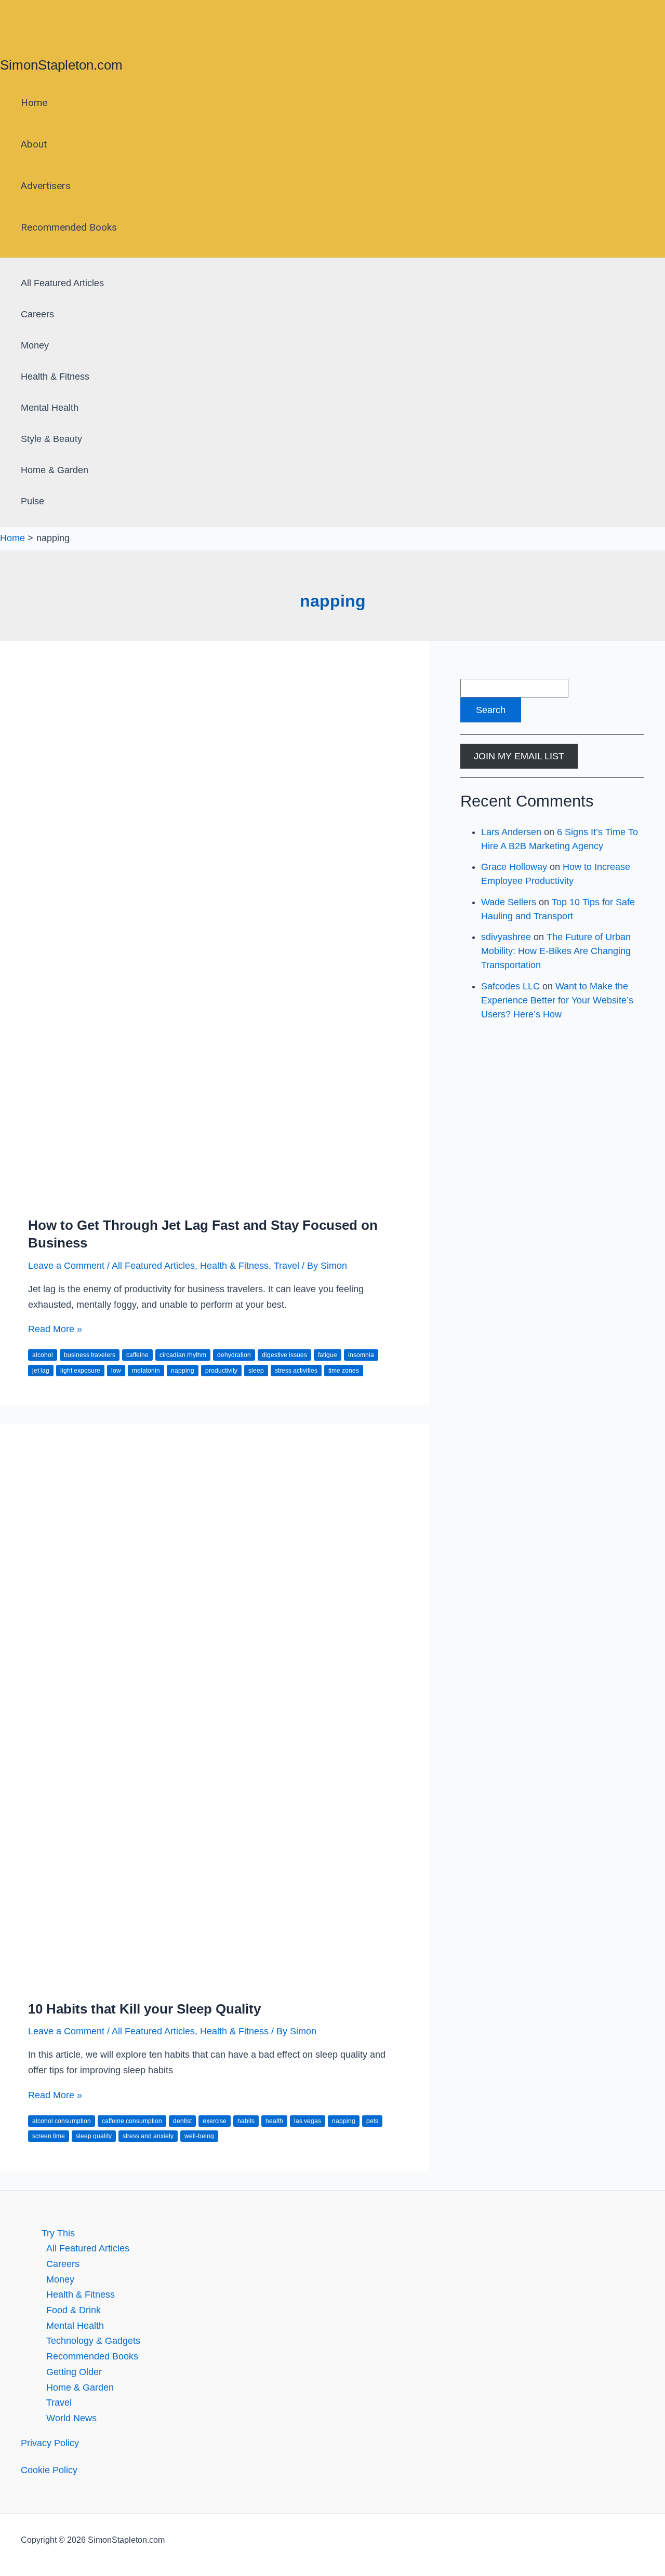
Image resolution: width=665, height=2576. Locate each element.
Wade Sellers (509, 902)
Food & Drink (74, 2310)
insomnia (361, 1355)
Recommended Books (69, 227)
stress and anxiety (148, 2136)
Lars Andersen (511, 832)
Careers (37, 314)
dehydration (234, 1355)
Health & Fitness (55, 377)
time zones (344, 1371)
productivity (221, 1371)
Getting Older (74, 2372)
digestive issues (284, 1355)
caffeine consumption (132, 2121)
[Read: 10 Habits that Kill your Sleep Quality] (215, 1981)
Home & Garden (55, 470)
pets (372, 2121)
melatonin (146, 1371)
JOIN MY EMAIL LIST (519, 756)
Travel (287, 1266)
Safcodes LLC (510, 986)
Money (35, 345)
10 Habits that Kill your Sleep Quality (144, 2009)
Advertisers (46, 186)
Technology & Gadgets (93, 2341)
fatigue (328, 1355)
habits (246, 2121)
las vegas (308, 2121)
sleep (256, 1371)
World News (71, 2418)
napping (183, 1371)
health (274, 2121)
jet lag (41, 1371)
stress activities (296, 1371)
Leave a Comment (66, 1266)
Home (34, 103)
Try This (58, 2233)
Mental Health (50, 408)
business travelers (90, 1355)
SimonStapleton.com (61, 65)
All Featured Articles (62, 283)
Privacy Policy (50, 2443)
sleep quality (94, 2136)
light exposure (80, 1371)
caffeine (137, 1355)
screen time (49, 2136)
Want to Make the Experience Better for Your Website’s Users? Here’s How (557, 1000)
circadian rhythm (183, 1355)
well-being (199, 2136)
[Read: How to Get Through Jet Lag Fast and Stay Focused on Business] (215, 1198)
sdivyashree (506, 937)
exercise (215, 2121)
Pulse (32, 501)
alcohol (43, 1355)
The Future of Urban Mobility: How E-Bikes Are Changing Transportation (556, 951)
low (116, 1371)
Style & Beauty (51, 439)
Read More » (55, 1329)
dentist (182, 2121)
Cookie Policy (49, 2470)
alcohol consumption (62, 2121)
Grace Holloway (514, 867)
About (34, 144)
